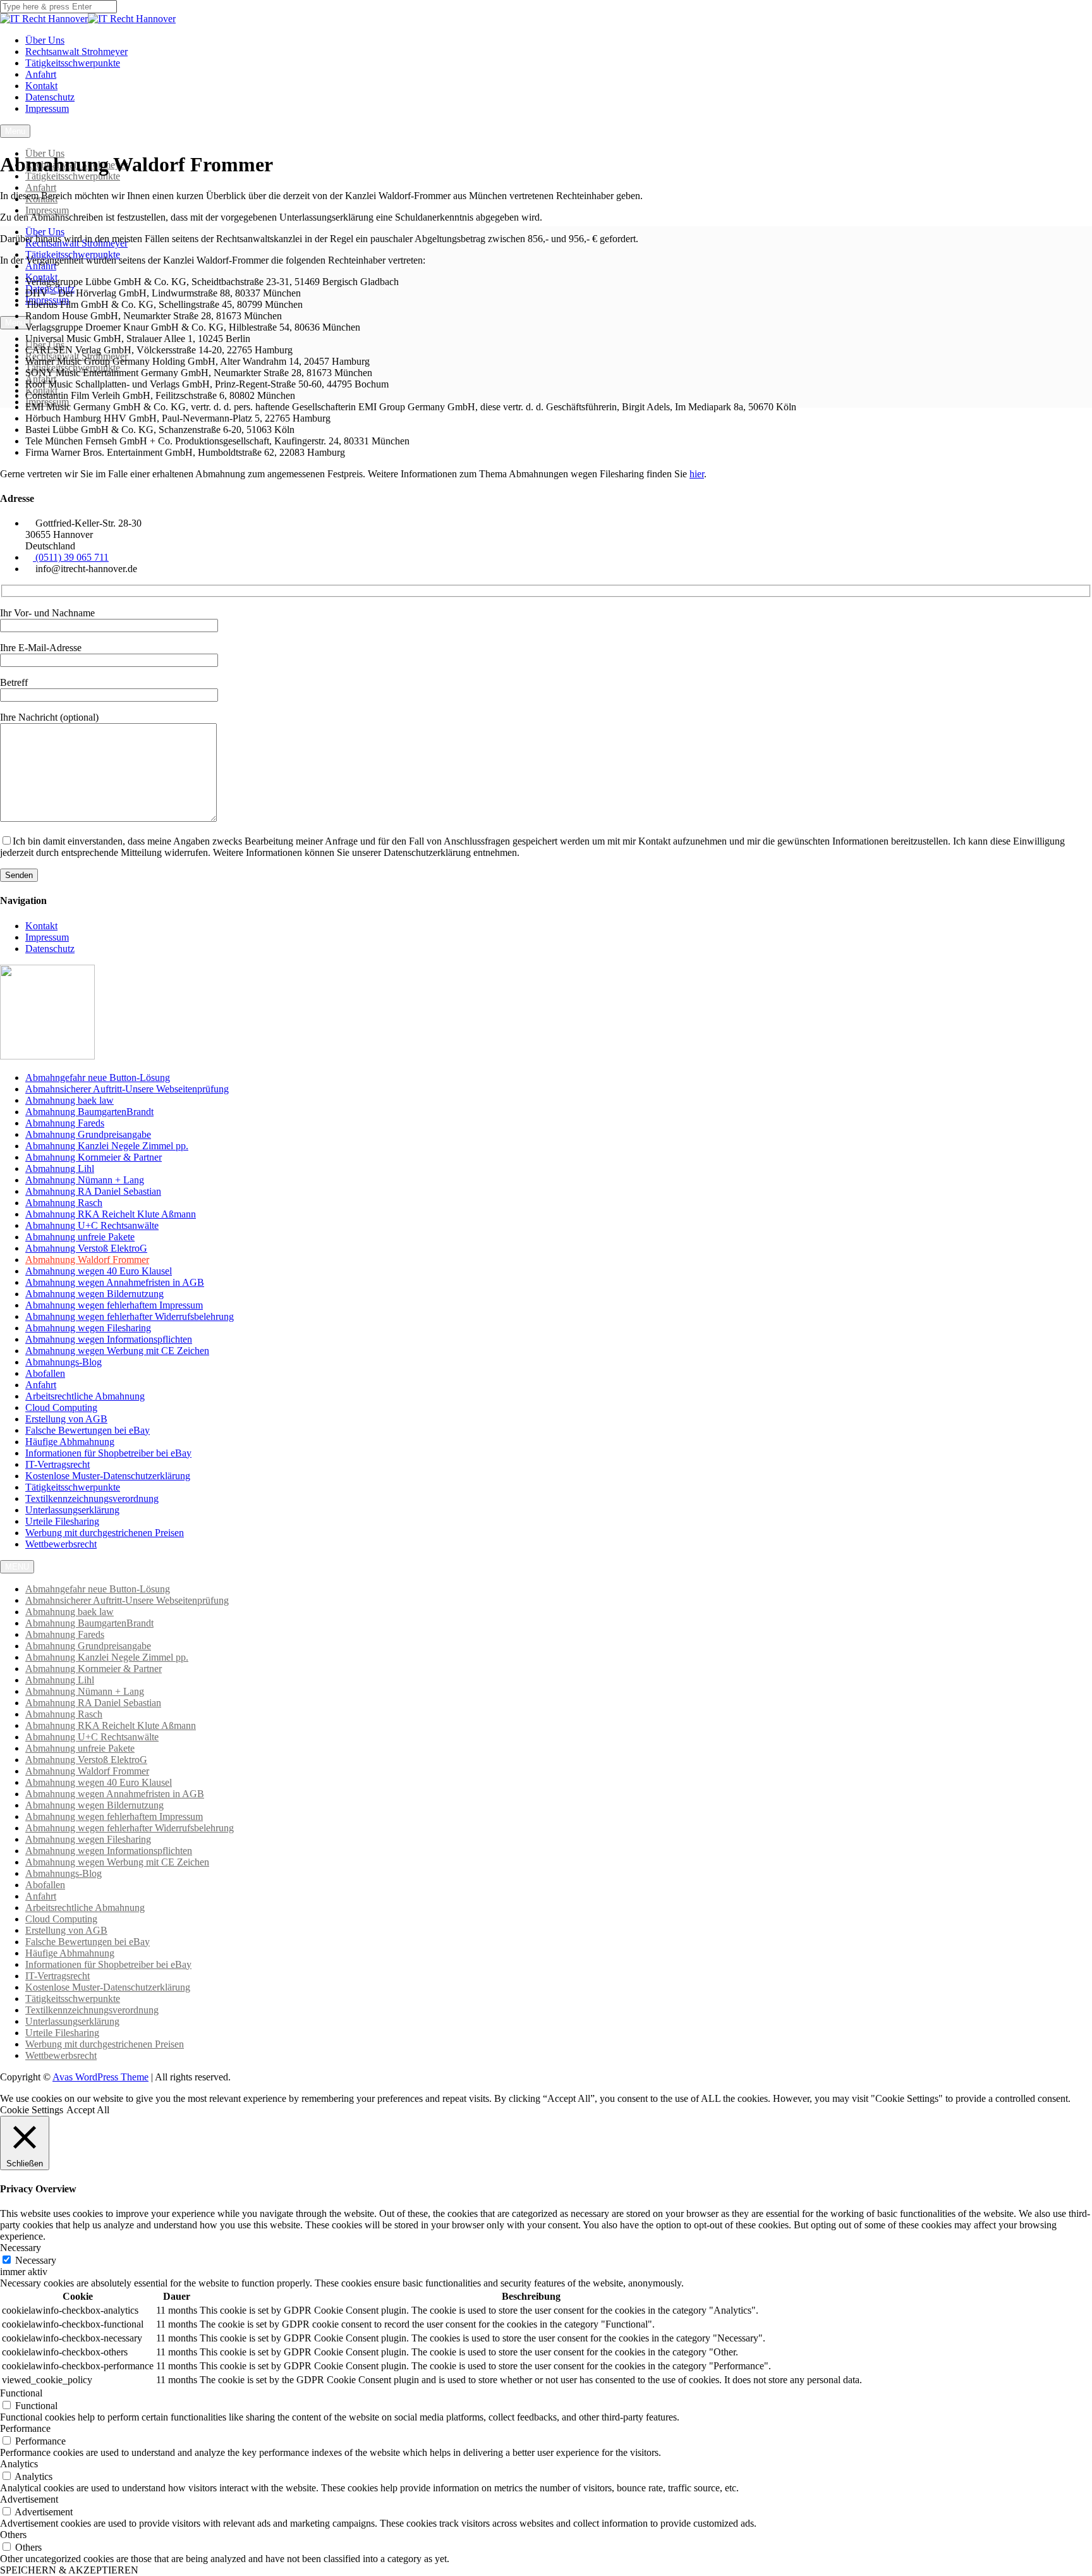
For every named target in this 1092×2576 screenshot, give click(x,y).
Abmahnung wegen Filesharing (88, 1328)
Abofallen (45, 1373)
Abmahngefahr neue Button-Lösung (98, 1077)
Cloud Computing (61, 1407)
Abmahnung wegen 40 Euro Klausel (99, 1271)
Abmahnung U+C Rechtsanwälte (92, 1225)
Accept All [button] (88, 2110)
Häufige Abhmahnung (70, 1442)
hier (697, 474)
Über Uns (45, 40)
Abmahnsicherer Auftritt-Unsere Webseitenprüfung (127, 1089)
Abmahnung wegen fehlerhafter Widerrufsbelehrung (130, 1316)
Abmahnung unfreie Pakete (80, 1237)
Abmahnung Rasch (64, 1203)
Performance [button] (25, 2428)
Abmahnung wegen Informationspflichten (109, 1339)
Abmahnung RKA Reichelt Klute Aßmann (111, 1214)
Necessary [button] (21, 2248)
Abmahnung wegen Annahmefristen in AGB (115, 1282)
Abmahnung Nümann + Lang (85, 1180)
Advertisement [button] (29, 2499)
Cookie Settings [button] (32, 2110)
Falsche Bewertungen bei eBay (88, 1430)
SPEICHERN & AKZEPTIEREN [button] (69, 2570)
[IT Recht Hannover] (44, 19)
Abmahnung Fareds (65, 1123)
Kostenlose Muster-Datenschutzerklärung (108, 1476)
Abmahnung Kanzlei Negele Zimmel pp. (107, 1146)
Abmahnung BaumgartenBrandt (89, 1112)
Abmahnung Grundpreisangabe (88, 1134)
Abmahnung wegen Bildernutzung (94, 1294)
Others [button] (13, 2535)
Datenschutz (50, 97)
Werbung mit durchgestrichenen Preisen (105, 1533)
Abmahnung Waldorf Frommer (87, 1260)
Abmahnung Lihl (60, 1169)
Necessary (36, 2260)
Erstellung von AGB (66, 1419)
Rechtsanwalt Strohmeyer (76, 52)
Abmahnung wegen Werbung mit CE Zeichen (117, 1351)
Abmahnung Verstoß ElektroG (86, 1248)
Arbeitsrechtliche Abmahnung (85, 1396)
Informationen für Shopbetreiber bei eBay (108, 1453)
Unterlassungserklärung (72, 1510)
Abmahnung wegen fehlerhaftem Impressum (114, 1305)
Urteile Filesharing (62, 1521)
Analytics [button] (19, 2464)
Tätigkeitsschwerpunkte (73, 63)
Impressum (47, 108)
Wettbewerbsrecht (61, 1544)
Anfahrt (41, 74)
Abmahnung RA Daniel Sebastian (93, 1191)
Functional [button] (21, 2393)
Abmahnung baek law (70, 1100)
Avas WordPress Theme (100, 2077)
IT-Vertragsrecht (58, 1464)
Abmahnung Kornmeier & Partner (94, 1157)
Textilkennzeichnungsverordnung (92, 1499)
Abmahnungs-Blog (64, 1362)
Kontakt (41, 86)
